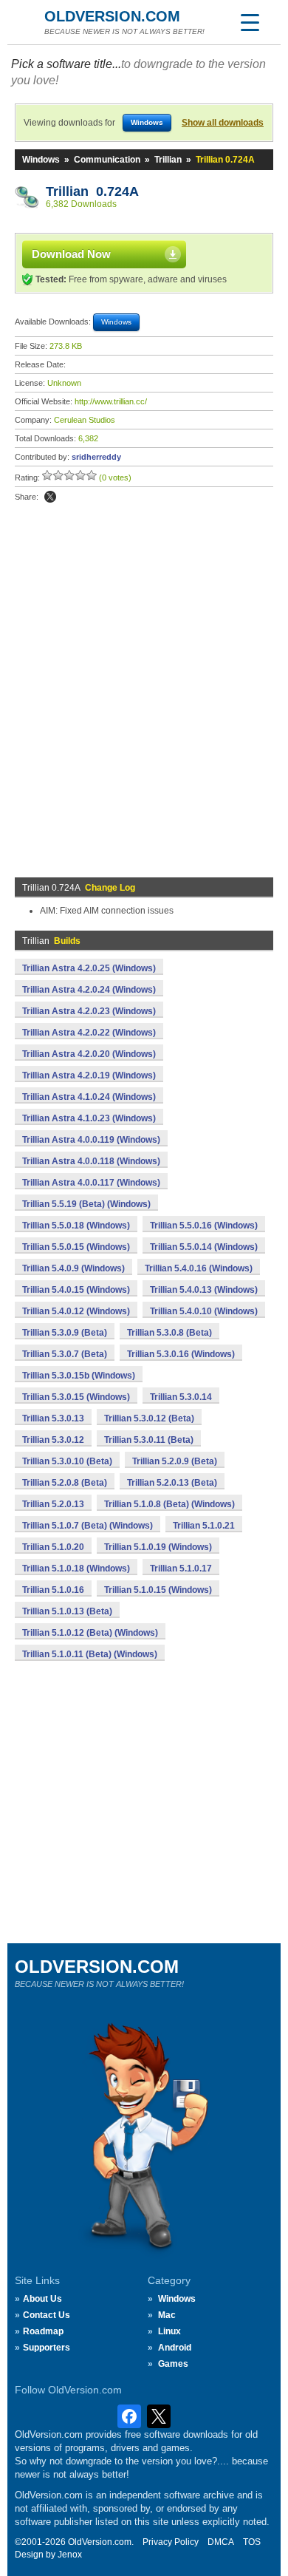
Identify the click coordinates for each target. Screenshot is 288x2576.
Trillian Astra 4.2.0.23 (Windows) (89, 1011)
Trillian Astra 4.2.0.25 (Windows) (89, 968)
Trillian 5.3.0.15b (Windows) (79, 1376)
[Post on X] (50, 497)
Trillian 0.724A (92, 191)
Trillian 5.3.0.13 (53, 1418)
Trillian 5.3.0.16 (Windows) (181, 1354)
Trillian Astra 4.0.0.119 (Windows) (91, 1140)
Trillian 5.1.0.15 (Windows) (158, 1590)
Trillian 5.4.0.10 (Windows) (204, 1311)
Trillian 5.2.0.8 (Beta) (65, 1483)
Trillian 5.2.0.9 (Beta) (175, 1461)
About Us (42, 2299)
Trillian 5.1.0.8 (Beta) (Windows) (169, 1504)
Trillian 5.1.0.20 (53, 1547)
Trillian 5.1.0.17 (181, 1569)
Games (173, 2364)
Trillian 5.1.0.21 (204, 1526)
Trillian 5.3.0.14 (181, 1397)
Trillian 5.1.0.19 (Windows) (158, 1547)
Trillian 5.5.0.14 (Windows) (204, 1247)
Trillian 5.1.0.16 (53, 1590)
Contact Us (47, 2315)
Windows (41, 160)
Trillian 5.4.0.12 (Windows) (76, 1311)
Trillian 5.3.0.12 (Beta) (149, 1418)
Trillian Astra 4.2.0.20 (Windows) (89, 1054)
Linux (169, 2331)
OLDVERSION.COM (112, 16)
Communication (107, 160)
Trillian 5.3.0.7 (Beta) (65, 1354)
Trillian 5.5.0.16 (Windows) (204, 1226)
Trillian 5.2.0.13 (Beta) (172, 1483)
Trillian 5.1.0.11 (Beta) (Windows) (90, 1654)
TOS (252, 2542)
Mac (167, 2315)
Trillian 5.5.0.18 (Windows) (76, 1226)
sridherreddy (96, 457)
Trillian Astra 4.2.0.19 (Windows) (89, 1075)
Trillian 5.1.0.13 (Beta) (67, 1611)
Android (175, 2348)
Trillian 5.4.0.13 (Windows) (204, 1290)
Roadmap (43, 2331)
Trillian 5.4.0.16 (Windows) (199, 1268)
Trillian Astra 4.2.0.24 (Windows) (89, 990)
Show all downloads (223, 123)
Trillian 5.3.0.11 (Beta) (149, 1440)
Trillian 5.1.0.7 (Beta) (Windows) (88, 1526)
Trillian (168, 160)
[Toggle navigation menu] (250, 22)
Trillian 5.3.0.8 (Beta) (169, 1333)
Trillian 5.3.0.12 (53, 1440)
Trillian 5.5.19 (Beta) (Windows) (86, 1204)
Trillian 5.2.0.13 (53, 1504)
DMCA (221, 2542)
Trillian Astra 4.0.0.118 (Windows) (91, 1161)
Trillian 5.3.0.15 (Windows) (76, 1397)
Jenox (70, 2555)
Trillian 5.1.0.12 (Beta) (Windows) (90, 1633)
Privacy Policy (171, 2542)
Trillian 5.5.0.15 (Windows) (76, 1247)
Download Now (71, 254)
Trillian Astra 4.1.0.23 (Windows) (89, 1118)
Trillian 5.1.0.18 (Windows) (76, 1569)
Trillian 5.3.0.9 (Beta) (65, 1333)
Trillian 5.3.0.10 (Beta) (67, 1461)
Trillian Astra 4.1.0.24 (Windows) (89, 1097)
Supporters (47, 2348)
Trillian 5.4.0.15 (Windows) (76, 1290)
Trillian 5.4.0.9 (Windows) (73, 1268)
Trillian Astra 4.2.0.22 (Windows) (89, 1033)
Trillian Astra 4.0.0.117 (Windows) (91, 1183)
